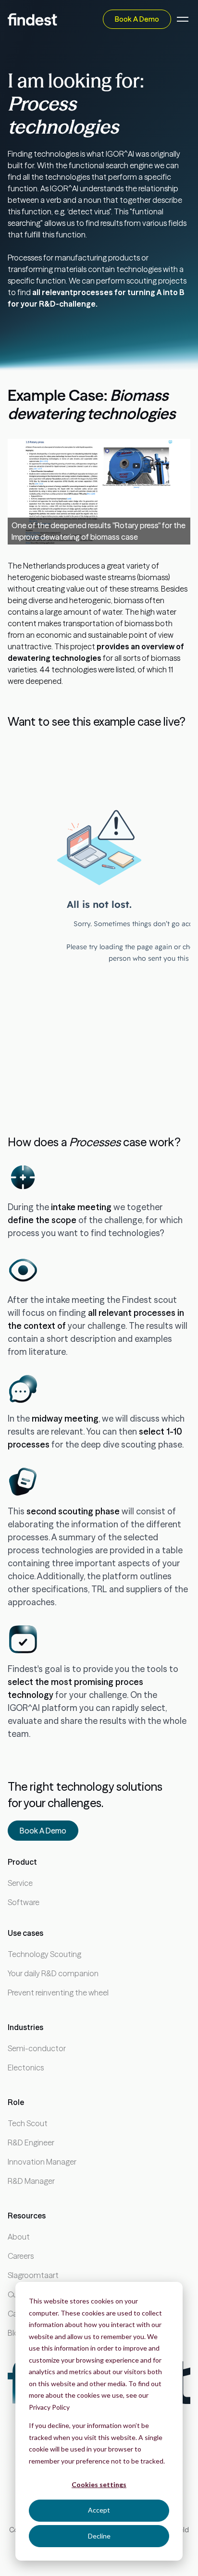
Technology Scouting (44, 1954)
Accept (99, 2510)
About (19, 2237)
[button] (181, 19)
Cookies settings (99, 2484)
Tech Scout (28, 2123)
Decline (99, 2536)
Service (20, 1883)
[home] (32, 19)
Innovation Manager (42, 2162)
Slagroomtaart (33, 2275)
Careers (21, 2256)
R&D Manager (31, 2181)
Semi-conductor (37, 2048)
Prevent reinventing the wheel (58, 1993)
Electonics (26, 2068)
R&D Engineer (31, 2143)
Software (24, 1902)
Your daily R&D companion (53, 1973)
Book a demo (137, 19)
